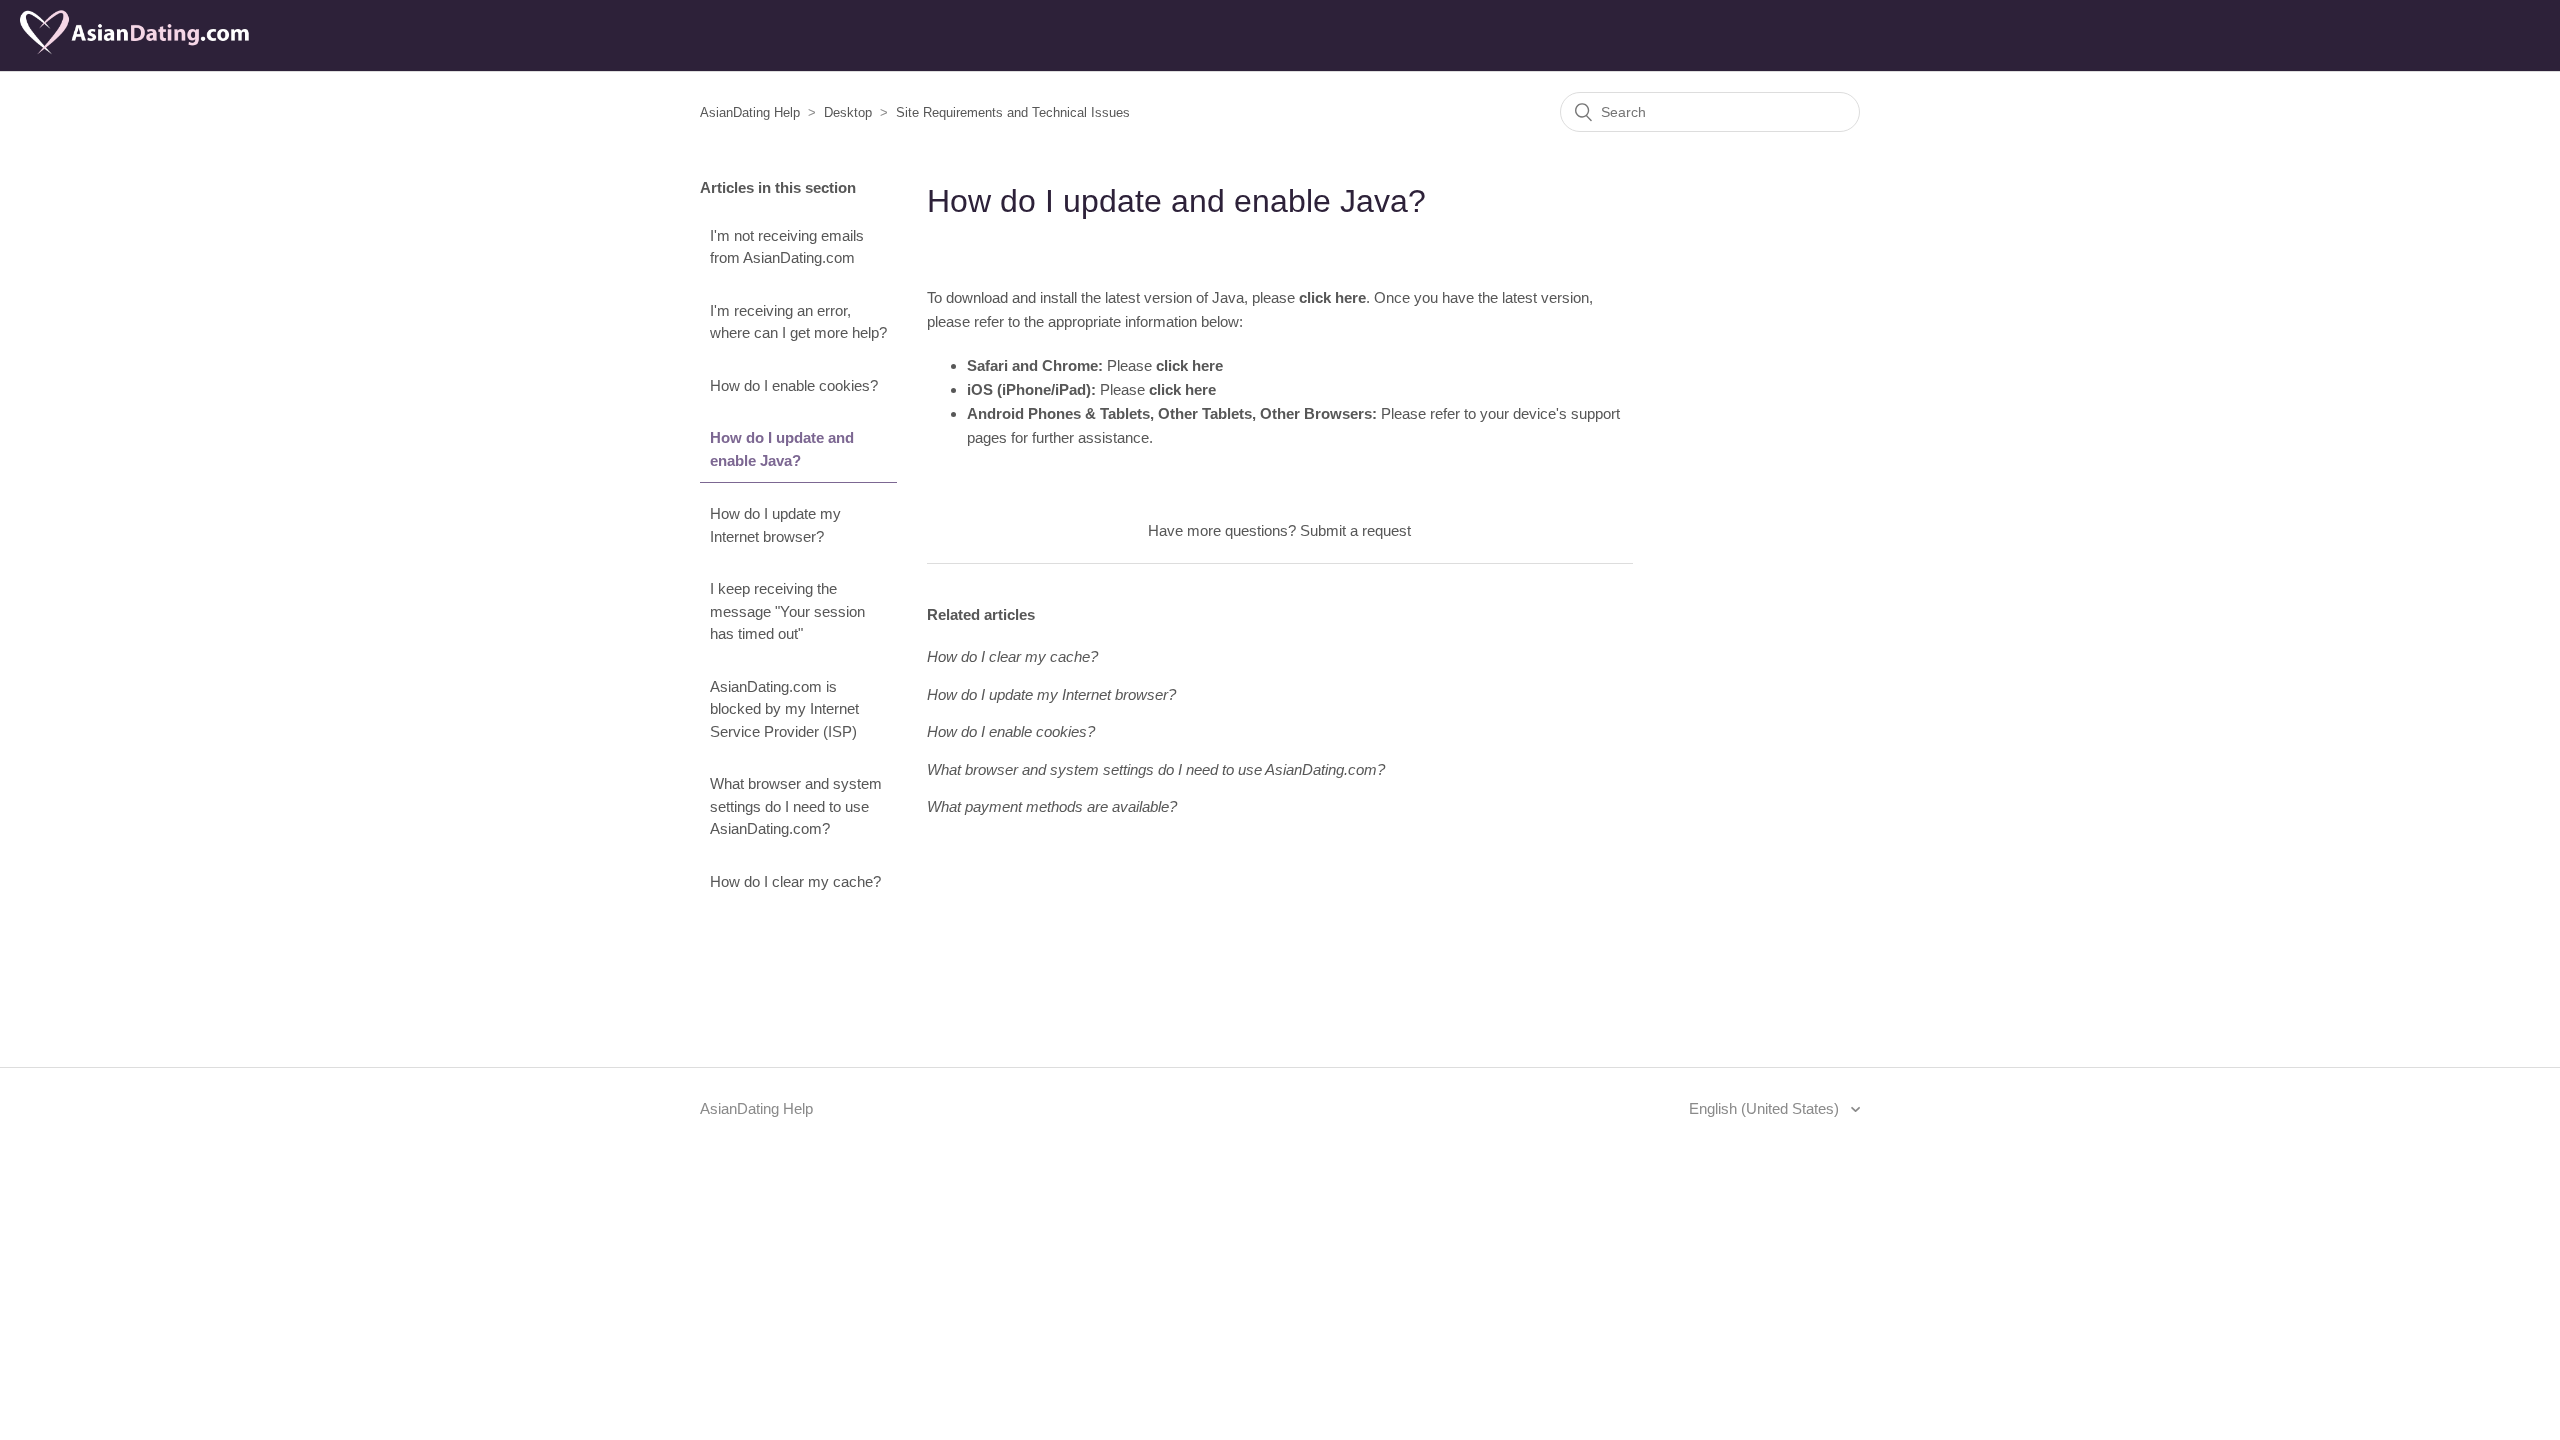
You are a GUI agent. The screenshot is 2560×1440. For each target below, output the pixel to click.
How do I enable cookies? (794, 385)
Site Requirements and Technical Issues (1013, 112)
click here (1332, 297)
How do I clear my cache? (795, 881)
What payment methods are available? (1052, 806)
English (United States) (1766, 1108)
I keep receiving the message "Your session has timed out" (787, 611)
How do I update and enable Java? (782, 449)
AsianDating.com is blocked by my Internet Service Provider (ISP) (784, 709)
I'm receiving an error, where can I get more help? (798, 322)
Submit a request (1355, 530)
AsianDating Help (750, 112)
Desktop (848, 112)
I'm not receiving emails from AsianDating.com (787, 247)
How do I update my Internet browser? (775, 525)
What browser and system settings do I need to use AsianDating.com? (796, 806)
